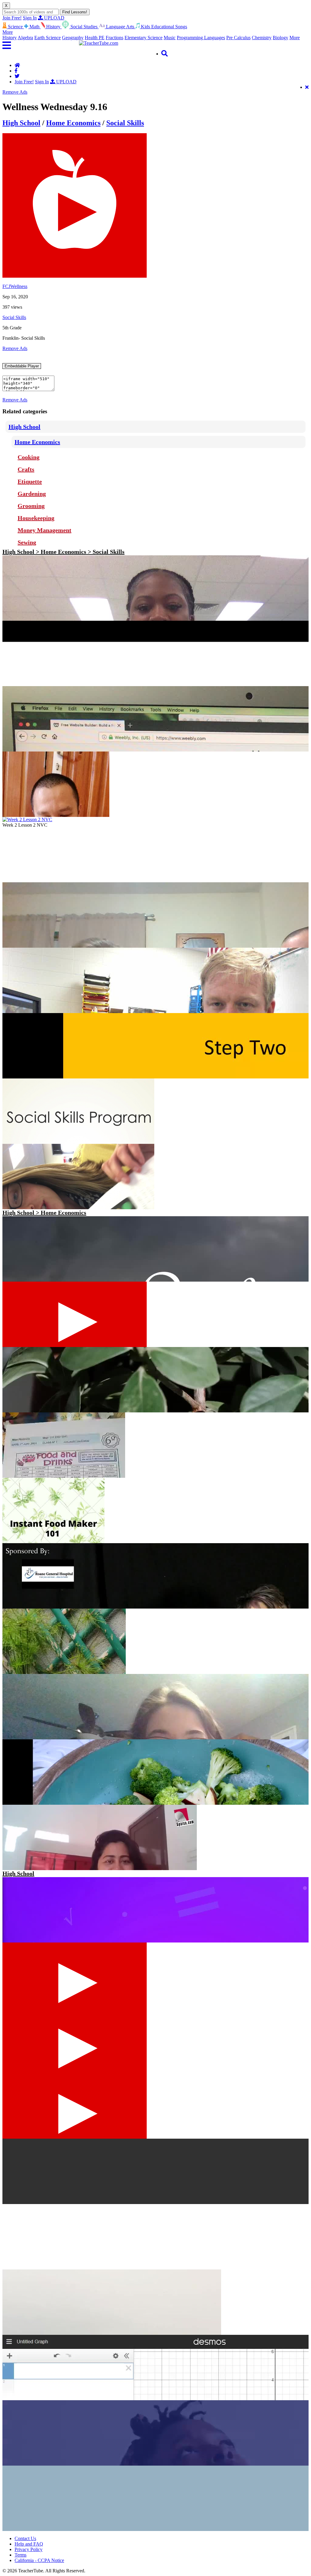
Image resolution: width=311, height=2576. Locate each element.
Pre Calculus (238, 38)
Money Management (44, 530)
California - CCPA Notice (39, 2560)
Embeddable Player (22, 366)
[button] (41, 45)
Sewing (27, 542)
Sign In (30, 18)
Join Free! (12, 18)
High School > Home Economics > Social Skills (63, 552)
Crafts (26, 469)
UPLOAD (54, 18)
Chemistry (262, 38)
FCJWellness (15, 286)
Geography (73, 38)
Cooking (29, 457)
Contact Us (25, 2538)
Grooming (31, 506)
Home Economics (73, 123)
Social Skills (125, 123)
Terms (21, 2555)
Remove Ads (15, 92)
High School (21, 123)
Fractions (114, 38)
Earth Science (48, 38)
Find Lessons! (75, 12)
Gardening (32, 494)
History (10, 38)
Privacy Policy (29, 2549)
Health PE (95, 38)
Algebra (25, 38)
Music (170, 38)
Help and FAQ (29, 2544)
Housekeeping (36, 518)
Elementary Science (144, 38)
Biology (280, 38)
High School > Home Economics (44, 1213)
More (295, 38)
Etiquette (30, 481)
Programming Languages (201, 38)
